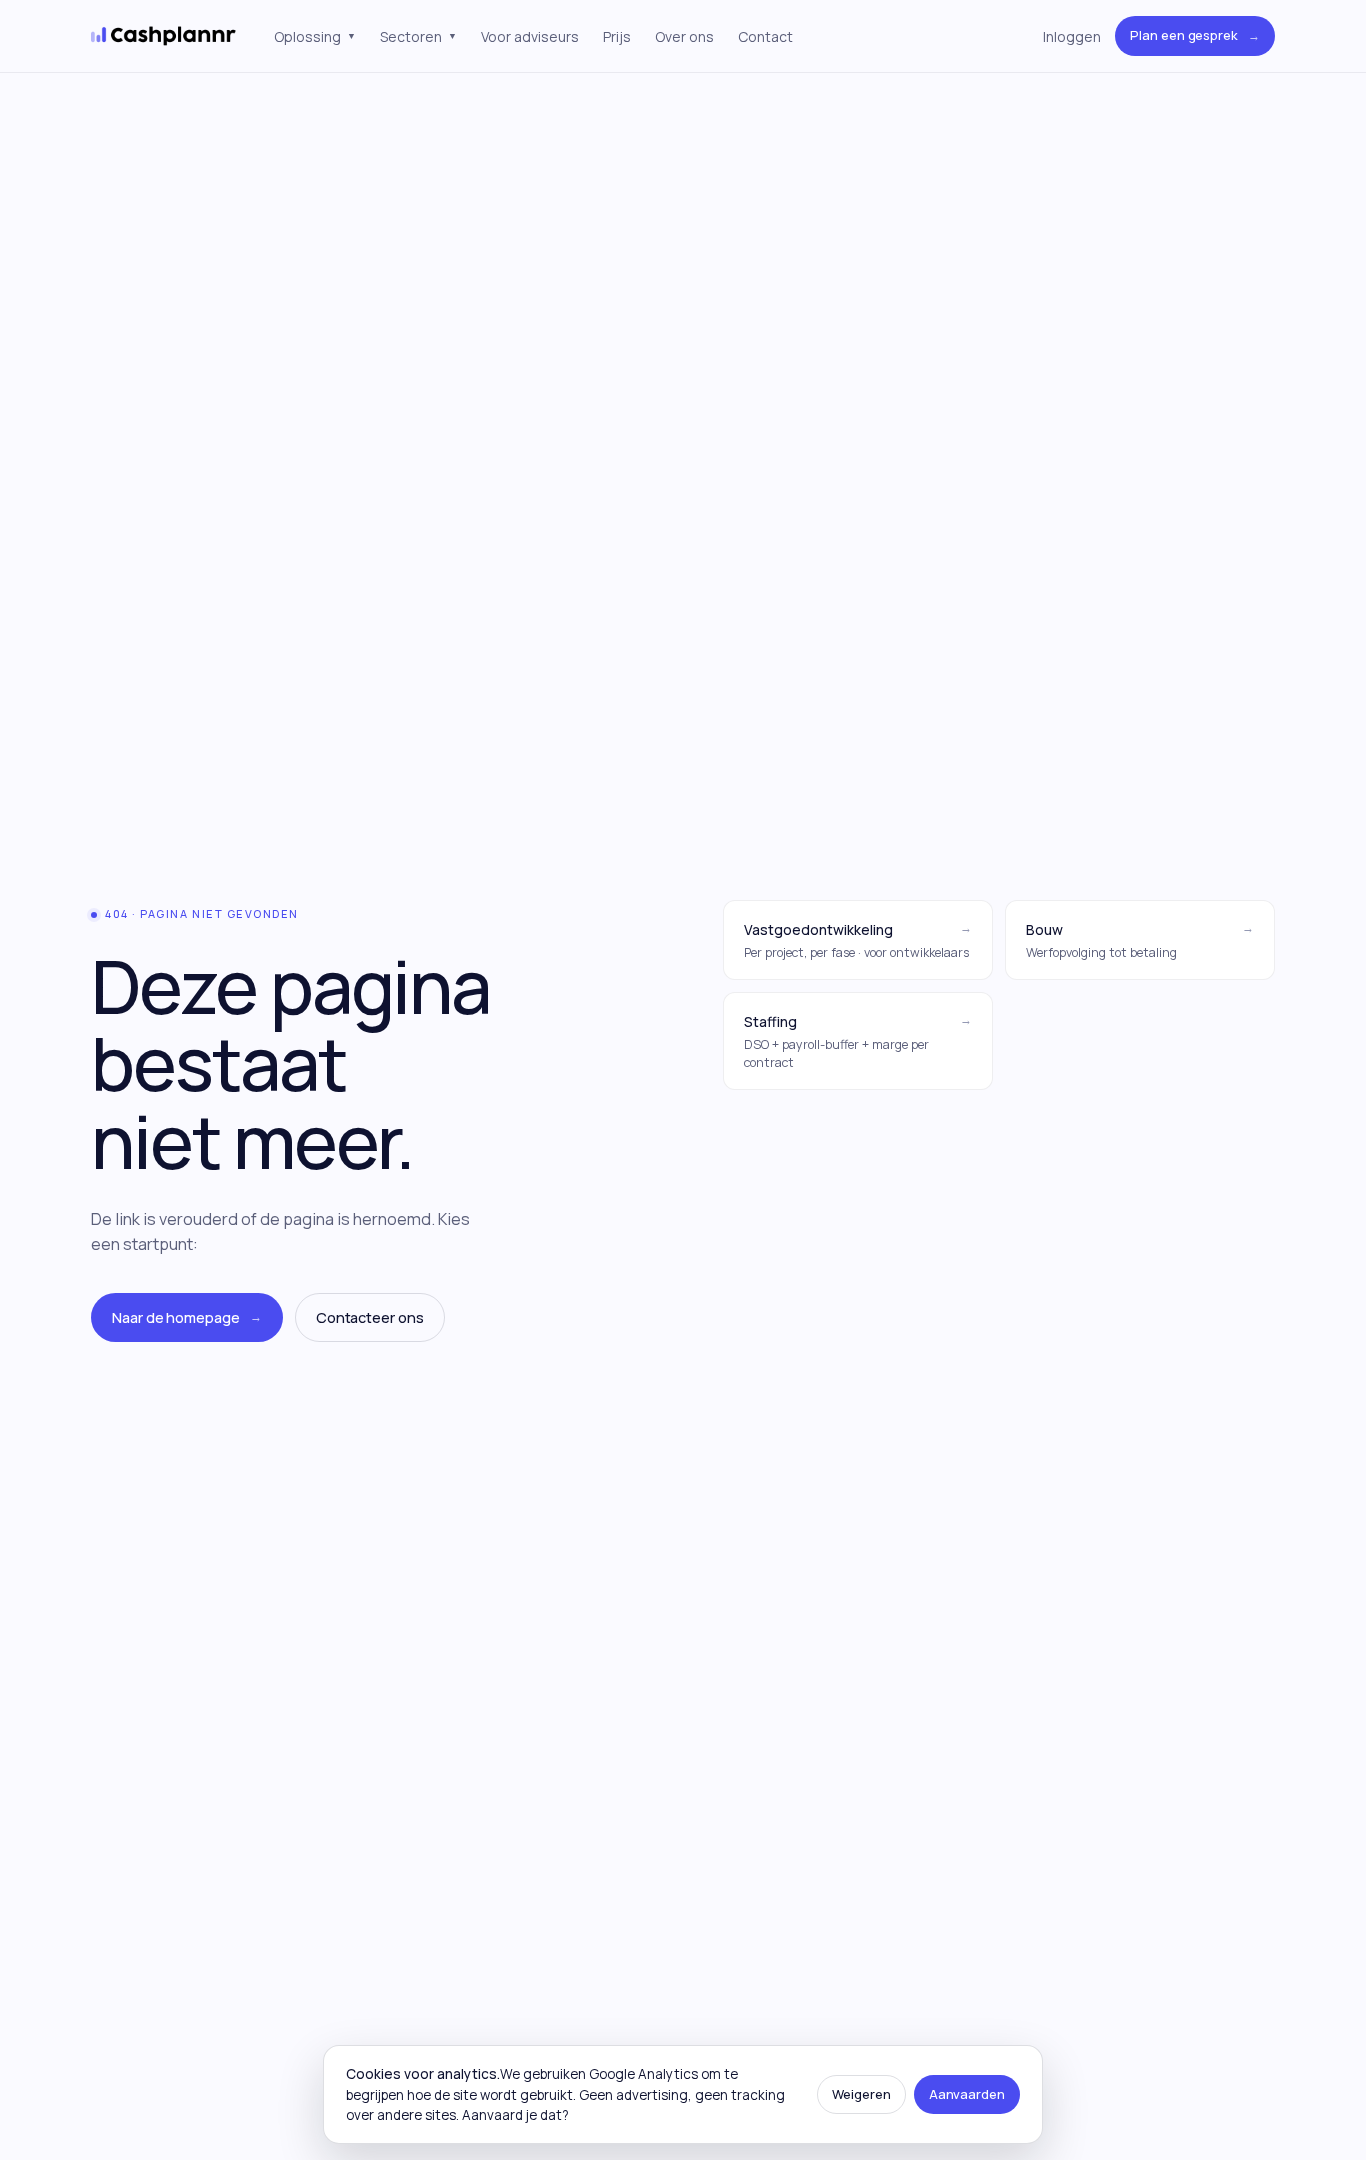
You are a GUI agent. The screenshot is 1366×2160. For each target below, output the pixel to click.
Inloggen (1072, 36)
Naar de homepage (187, 1317)
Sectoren (418, 36)
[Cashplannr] (164, 36)
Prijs (617, 36)
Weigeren (861, 2094)
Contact (765, 36)
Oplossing (315, 36)
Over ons (684, 36)
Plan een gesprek (1195, 35)
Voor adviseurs (530, 36)
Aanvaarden (967, 2094)
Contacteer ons (370, 1317)
